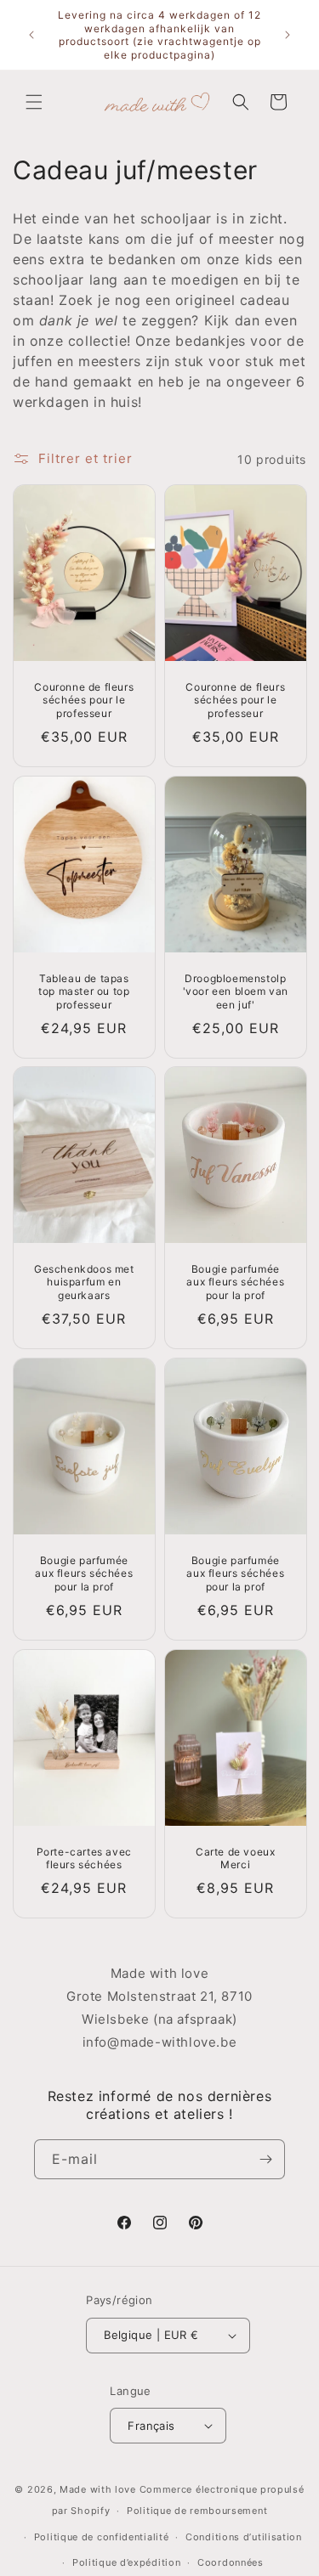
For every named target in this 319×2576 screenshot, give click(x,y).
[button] (34, 102)
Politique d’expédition (126, 2562)
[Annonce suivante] (288, 35)
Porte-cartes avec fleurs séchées (84, 1859)
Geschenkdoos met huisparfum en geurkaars (84, 1282)
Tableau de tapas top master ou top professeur (84, 991)
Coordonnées (231, 2562)
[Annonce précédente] (31, 35)
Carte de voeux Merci (235, 1859)
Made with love (98, 2489)
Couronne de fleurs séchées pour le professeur (84, 700)
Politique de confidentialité (102, 2537)
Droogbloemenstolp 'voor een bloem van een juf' (235, 991)
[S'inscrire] (265, 2159)
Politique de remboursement (197, 2511)
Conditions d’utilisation (244, 2537)
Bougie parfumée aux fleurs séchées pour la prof (235, 1282)
